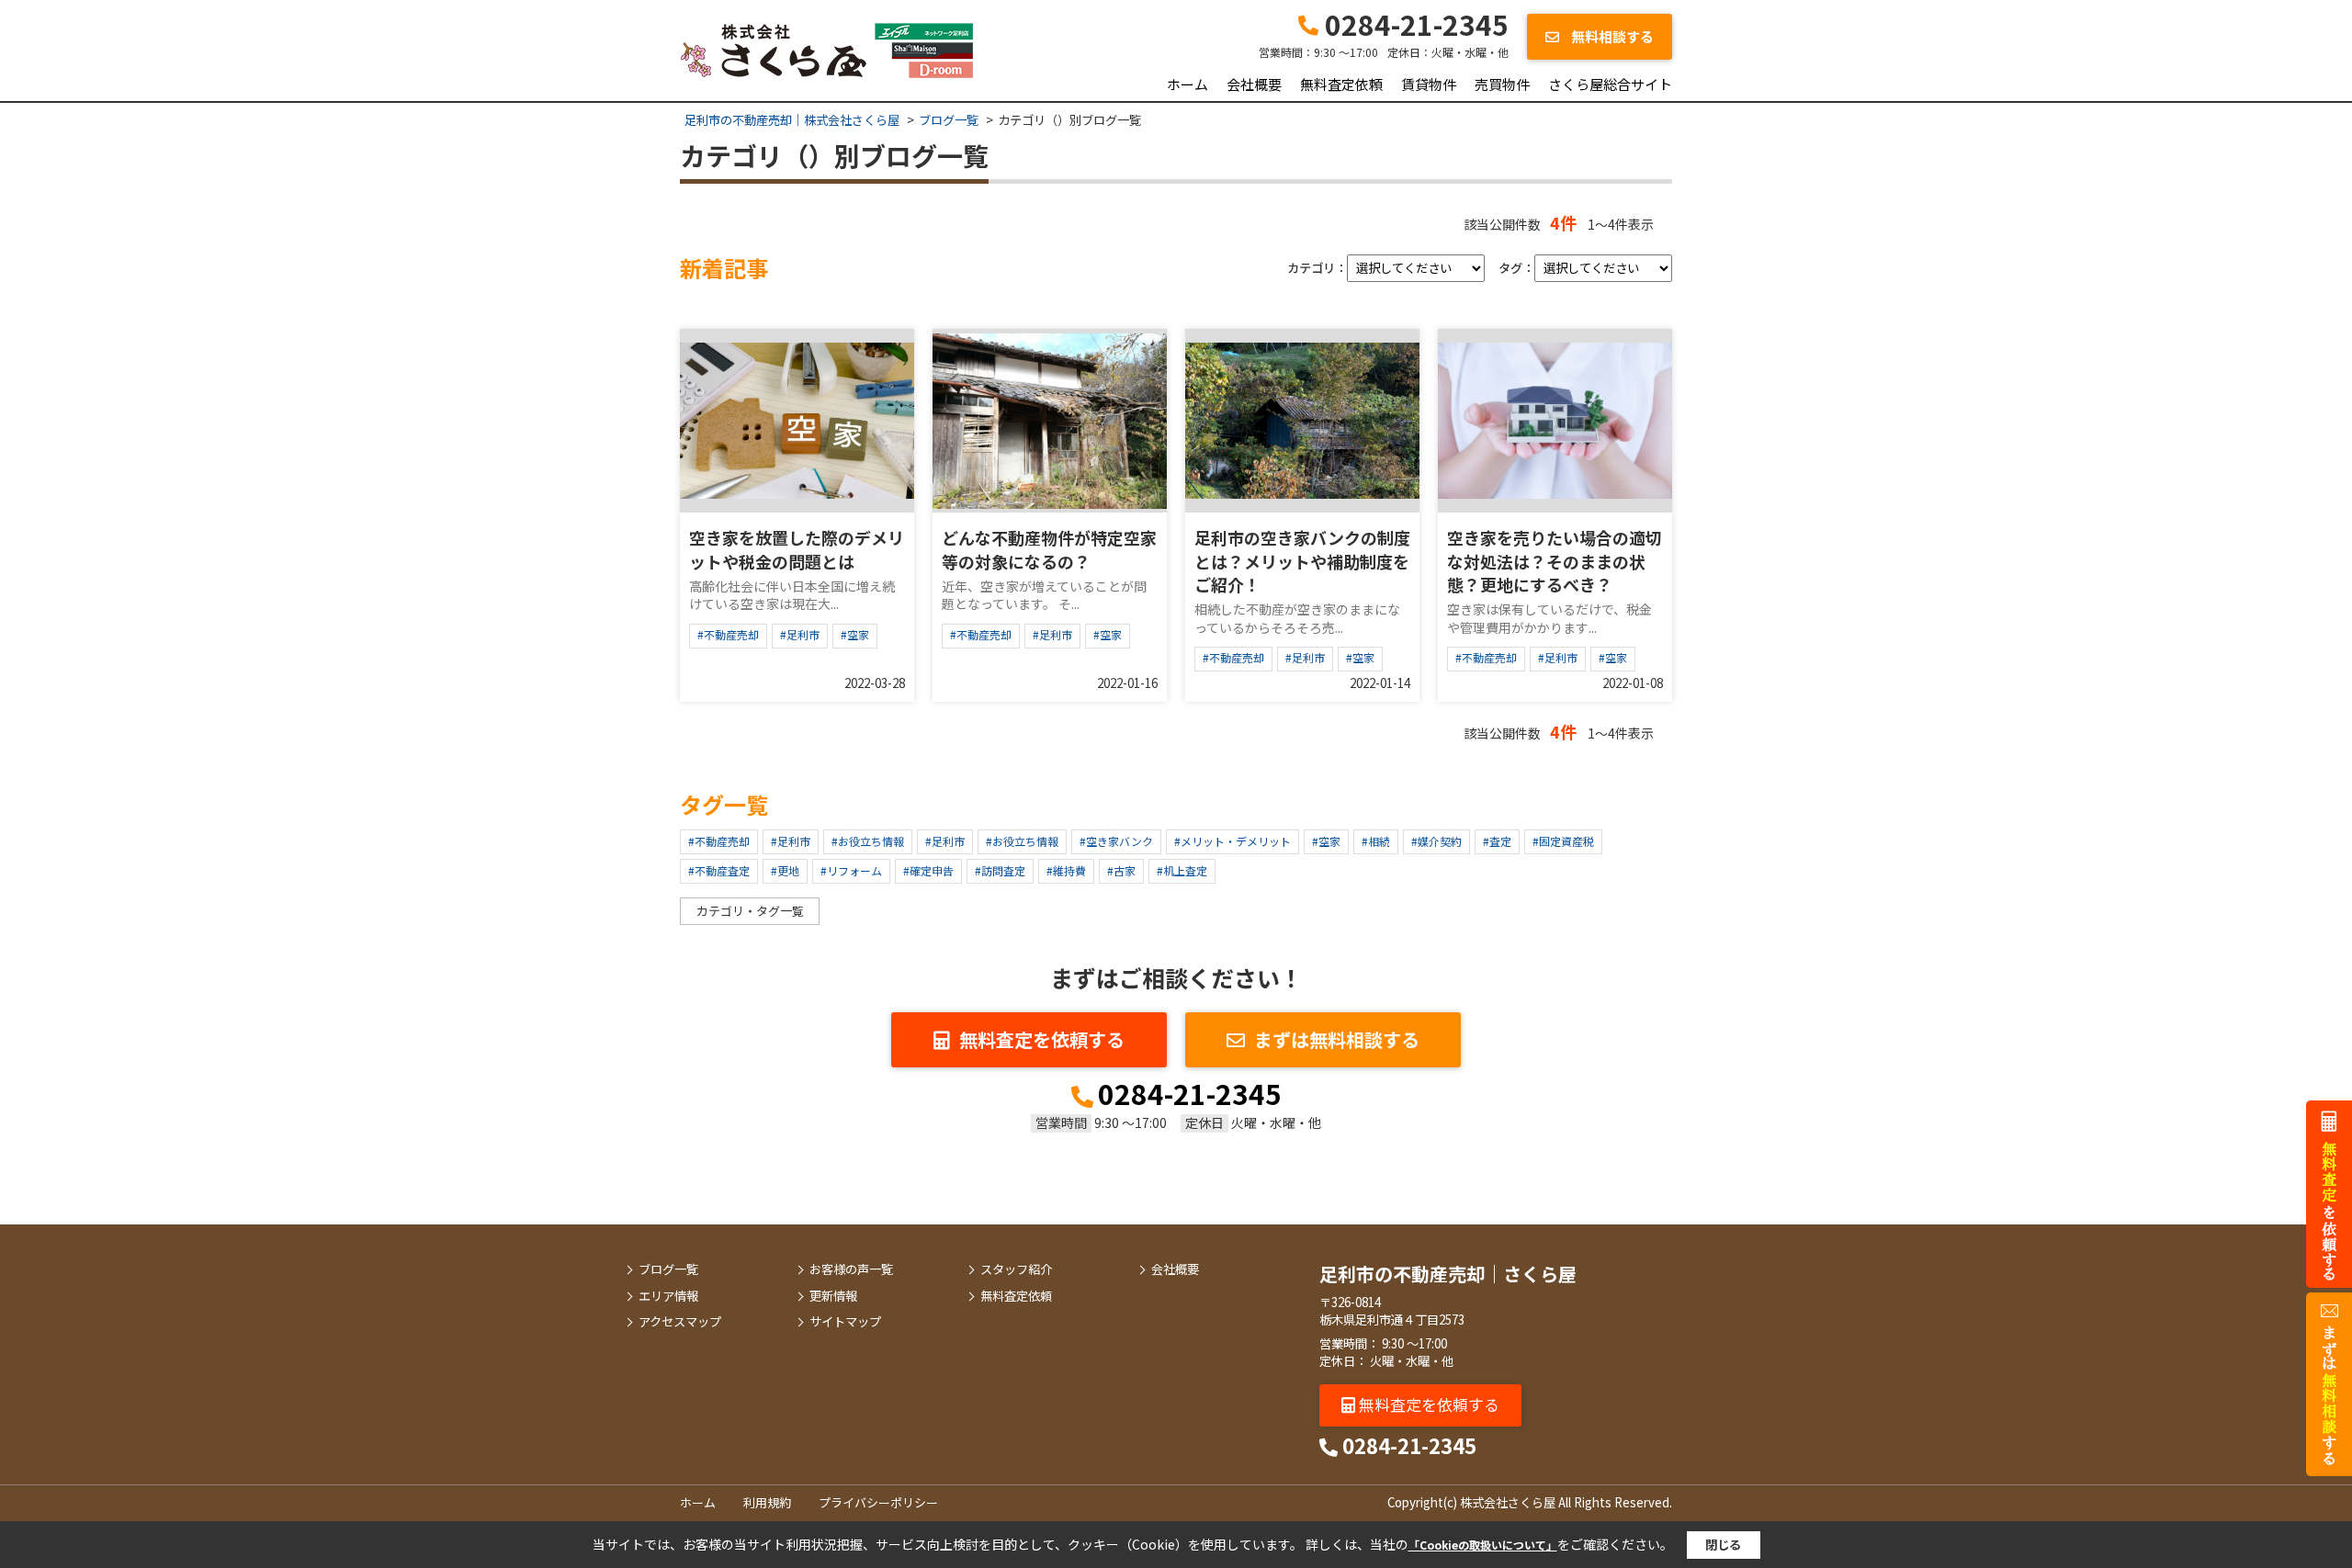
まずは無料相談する (1337, 1039)
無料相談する (1611, 36)
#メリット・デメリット (1233, 841)
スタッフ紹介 (1016, 1269)
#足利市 (800, 634)
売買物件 (1502, 84)
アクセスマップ (680, 1322)
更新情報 (833, 1296)
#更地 (785, 870)
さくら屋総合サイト (1610, 84)
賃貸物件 (1429, 84)
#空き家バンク (1116, 841)
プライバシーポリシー (878, 1502)
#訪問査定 (1000, 870)
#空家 (855, 634)
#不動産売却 (728, 634)
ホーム (1187, 84)
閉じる (1723, 1545)
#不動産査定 (719, 870)
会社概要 (1254, 84)
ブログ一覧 (668, 1269)
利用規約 (767, 1502)
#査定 (1497, 841)
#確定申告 (928, 870)
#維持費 (1066, 870)
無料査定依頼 (1341, 84)
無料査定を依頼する (1042, 1039)
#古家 (1121, 870)
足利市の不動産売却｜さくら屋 (1448, 1274)
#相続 (1376, 841)
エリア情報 (668, 1296)
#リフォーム (851, 870)
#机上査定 (1182, 870)
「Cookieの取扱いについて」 (1483, 1545)
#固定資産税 (1563, 841)
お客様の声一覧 (851, 1269)
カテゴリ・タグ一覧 (750, 911)
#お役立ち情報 (868, 841)
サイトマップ (845, 1322)
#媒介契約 (1436, 841)
